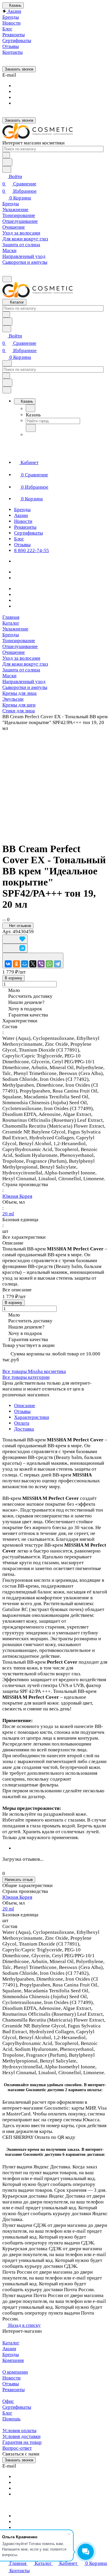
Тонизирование (19, 641)
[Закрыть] (7, 390)
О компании (15, 2372)
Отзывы (22, 1411)
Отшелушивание (20, 646)
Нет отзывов (20, 926)
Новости (11, 2378)
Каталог (11, 2343)
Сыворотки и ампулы (25, 687)
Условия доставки (21, 2436)
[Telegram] (57, 964)
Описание (25, 1406)
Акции (9, 2349)
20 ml (8, 1214)
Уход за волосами (21, 658)
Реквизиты (13, 2390)
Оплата (22, 1423)
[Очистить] (6, 155)
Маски (9, 676)
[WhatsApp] (49, 964)
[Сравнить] (15, 948)
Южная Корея (17, 1196)
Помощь (11, 2419)
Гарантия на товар (22, 2442)
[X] (33, 964)
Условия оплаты (19, 2431)
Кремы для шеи (19, 705)
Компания (13, 2360)
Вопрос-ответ (17, 2448)
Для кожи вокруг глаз (25, 664)
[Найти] (7, 162)
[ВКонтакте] (8, 964)
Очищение (14, 652)
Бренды (11, 635)
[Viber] (41, 964)
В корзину (13, 978)
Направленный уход (24, 682)
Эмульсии (13, 699)
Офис (8, 2401)
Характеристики (32, 1417)
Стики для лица (19, 711)
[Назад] (31, 408)
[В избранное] (15, 939)
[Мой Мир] (25, 964)
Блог (7, 2413)
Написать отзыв (19, 1880)
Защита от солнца (21, 670)
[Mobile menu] (7, 363)
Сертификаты (17, 2407)
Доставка (24, 1429)
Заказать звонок (19, 69)
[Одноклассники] (16, 964)
